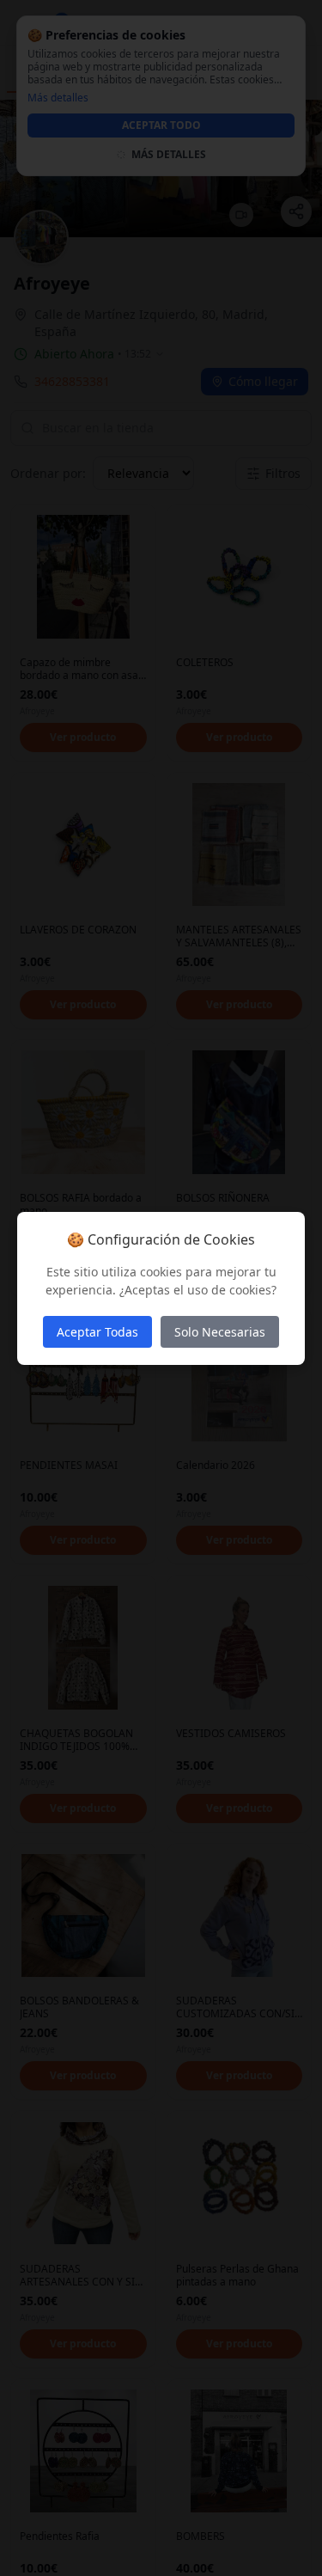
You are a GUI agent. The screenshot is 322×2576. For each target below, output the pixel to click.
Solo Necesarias (220, 1332)
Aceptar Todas (97, 1332)
